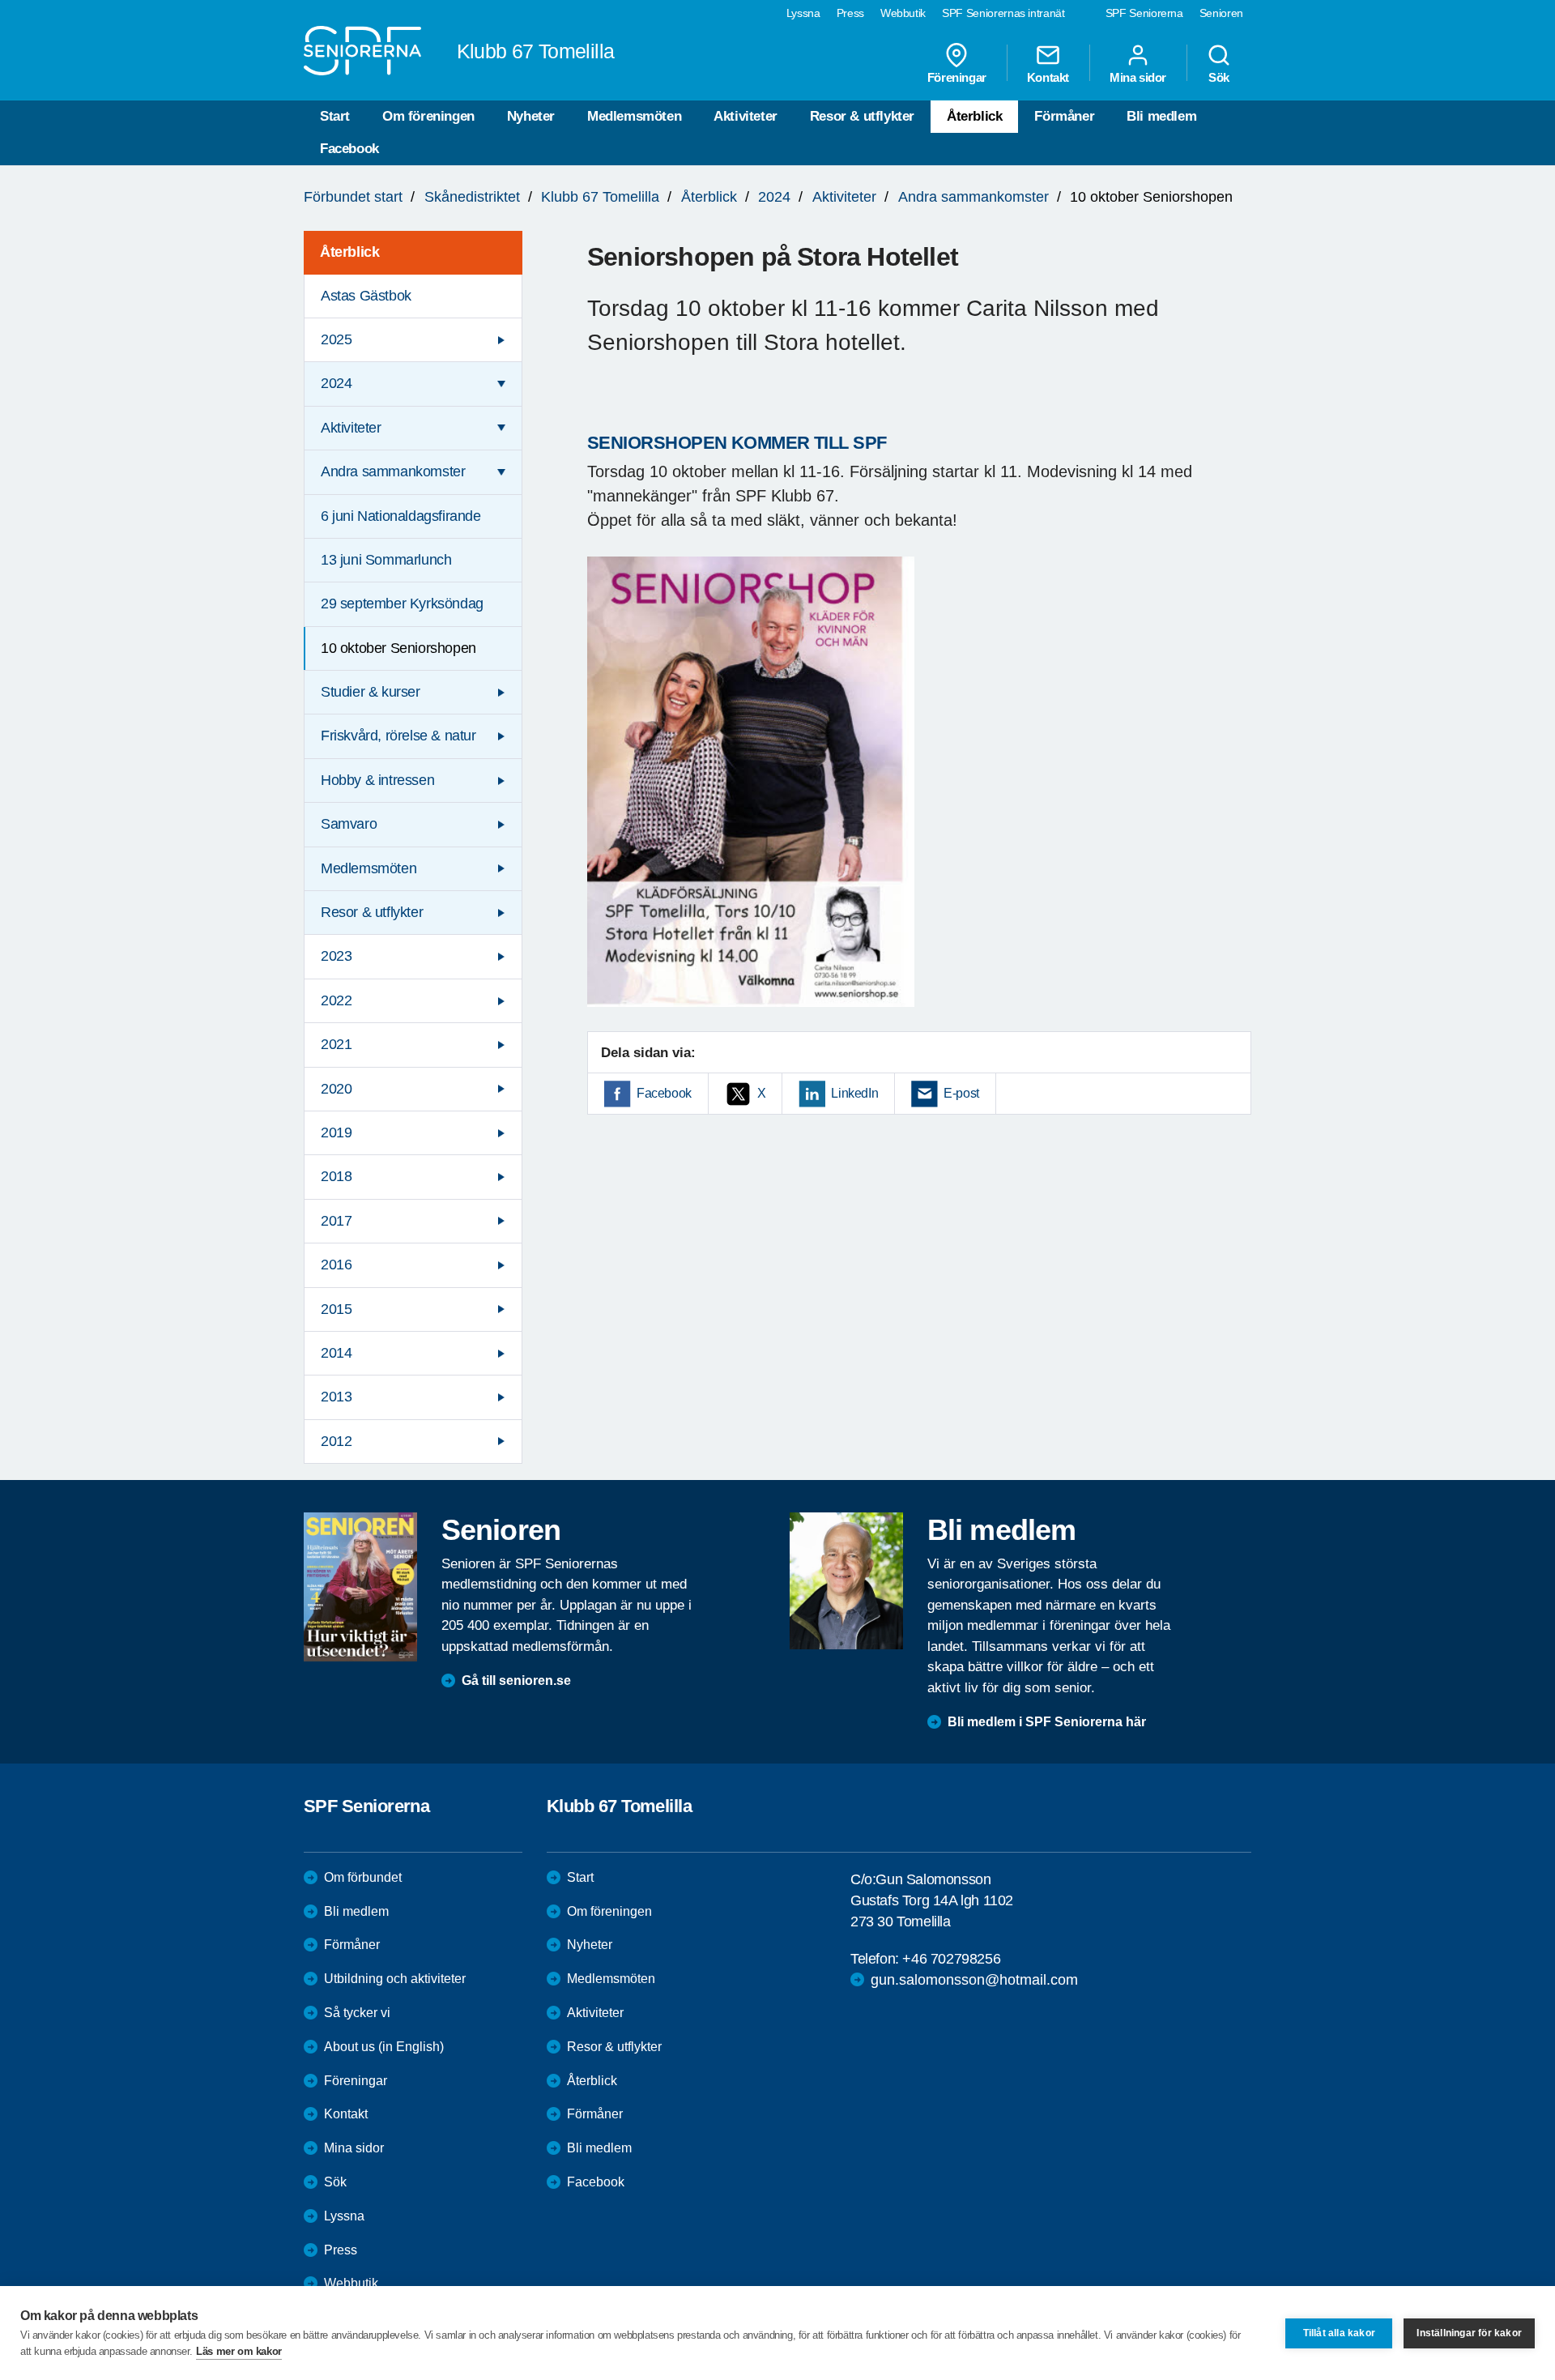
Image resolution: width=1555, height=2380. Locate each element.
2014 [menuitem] (336, 1353)
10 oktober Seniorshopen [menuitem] (398, 648)
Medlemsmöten (634, 116)
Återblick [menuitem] (349, 252)
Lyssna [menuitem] (803, 13)
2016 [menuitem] (336, 1265)
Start (335, 116)
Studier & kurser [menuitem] (371, 692)
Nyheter (531, 116)
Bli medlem (1161, 116)
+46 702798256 (951, 1959)
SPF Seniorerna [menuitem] (1144, 13)
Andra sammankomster (973, 197)
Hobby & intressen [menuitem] (377, 780)
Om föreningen (428, 116)
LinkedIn (854, 1093)
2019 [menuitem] (336, 1132)
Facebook (349, 149)
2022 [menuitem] (336, 1000)
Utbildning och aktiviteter (395, 1979)
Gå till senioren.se (516, 1681)
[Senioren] (360, 1587)
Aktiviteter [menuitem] (351, 428)
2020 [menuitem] (336, 1089)
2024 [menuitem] (336, 383)
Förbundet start (353, 197)
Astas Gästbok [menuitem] (366, 296)
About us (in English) (384, 2047)
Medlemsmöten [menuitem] (369, 868)
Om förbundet (363, 1877)
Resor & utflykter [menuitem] (372, 912)
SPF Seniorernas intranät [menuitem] (1003, 13)
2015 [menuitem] (336, 1309)
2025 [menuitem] (336, 339)
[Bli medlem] (846, 1580)
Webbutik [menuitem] (903, 13)
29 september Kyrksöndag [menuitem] (402, 604)
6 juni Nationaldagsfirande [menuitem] (401, 516)
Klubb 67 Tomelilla (600, 197)
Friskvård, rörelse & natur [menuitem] (398, 736)
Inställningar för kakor (1469, 2333)
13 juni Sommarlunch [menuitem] (386, 560)
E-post (961, 1093)
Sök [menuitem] (1219, 77)
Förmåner (1064, 116)
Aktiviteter (746, 116)
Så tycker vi (357, 2013)
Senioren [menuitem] (1221, 13)
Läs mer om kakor (239, 2351)
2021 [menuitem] (336, 1044)
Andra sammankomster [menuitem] (393, 471)
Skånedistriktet (472, 197)
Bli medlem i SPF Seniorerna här (1047, 1722)
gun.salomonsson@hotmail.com (974, 1980)
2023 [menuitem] (336, 956)
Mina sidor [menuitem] (1138, 77)
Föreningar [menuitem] (957, 77)
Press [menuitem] (850, 13)
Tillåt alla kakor (1339, 2333)
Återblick (974, 116)
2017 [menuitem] (336, 1221)
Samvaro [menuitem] (349, 824)
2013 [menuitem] (336, 1397)
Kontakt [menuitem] (1048, 77)
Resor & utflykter (862, 116)
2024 (774, 197)
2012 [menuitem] (336, 1441)
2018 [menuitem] (336, 1176)
